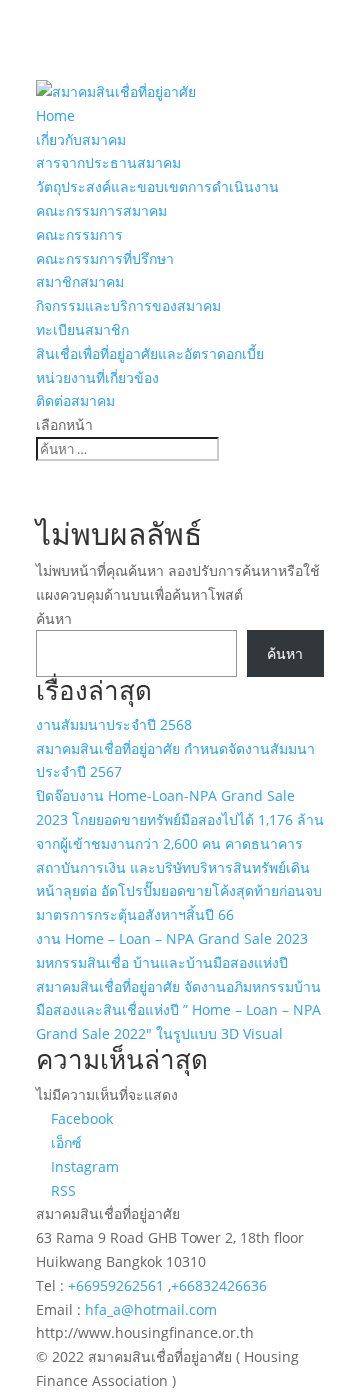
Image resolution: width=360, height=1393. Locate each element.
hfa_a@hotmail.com (151, 1309)
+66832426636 (219, 1285)
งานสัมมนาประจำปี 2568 (114, 724)
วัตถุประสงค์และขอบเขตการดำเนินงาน (157, 186)
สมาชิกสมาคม (80, 281)
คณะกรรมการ (79, 234)
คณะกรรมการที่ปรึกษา (105, 258)
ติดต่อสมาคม (75, 400)
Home (55, 115)
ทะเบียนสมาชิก (82, 329)
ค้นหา (54, 618)
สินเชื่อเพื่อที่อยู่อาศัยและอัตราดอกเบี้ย (150, 353)
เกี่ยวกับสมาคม (81, 139)
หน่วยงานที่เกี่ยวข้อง (97, 377)
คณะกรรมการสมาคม (101, 210)
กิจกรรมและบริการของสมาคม (128, 305)
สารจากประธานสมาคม (108, 162)
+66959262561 (118, 1285)
